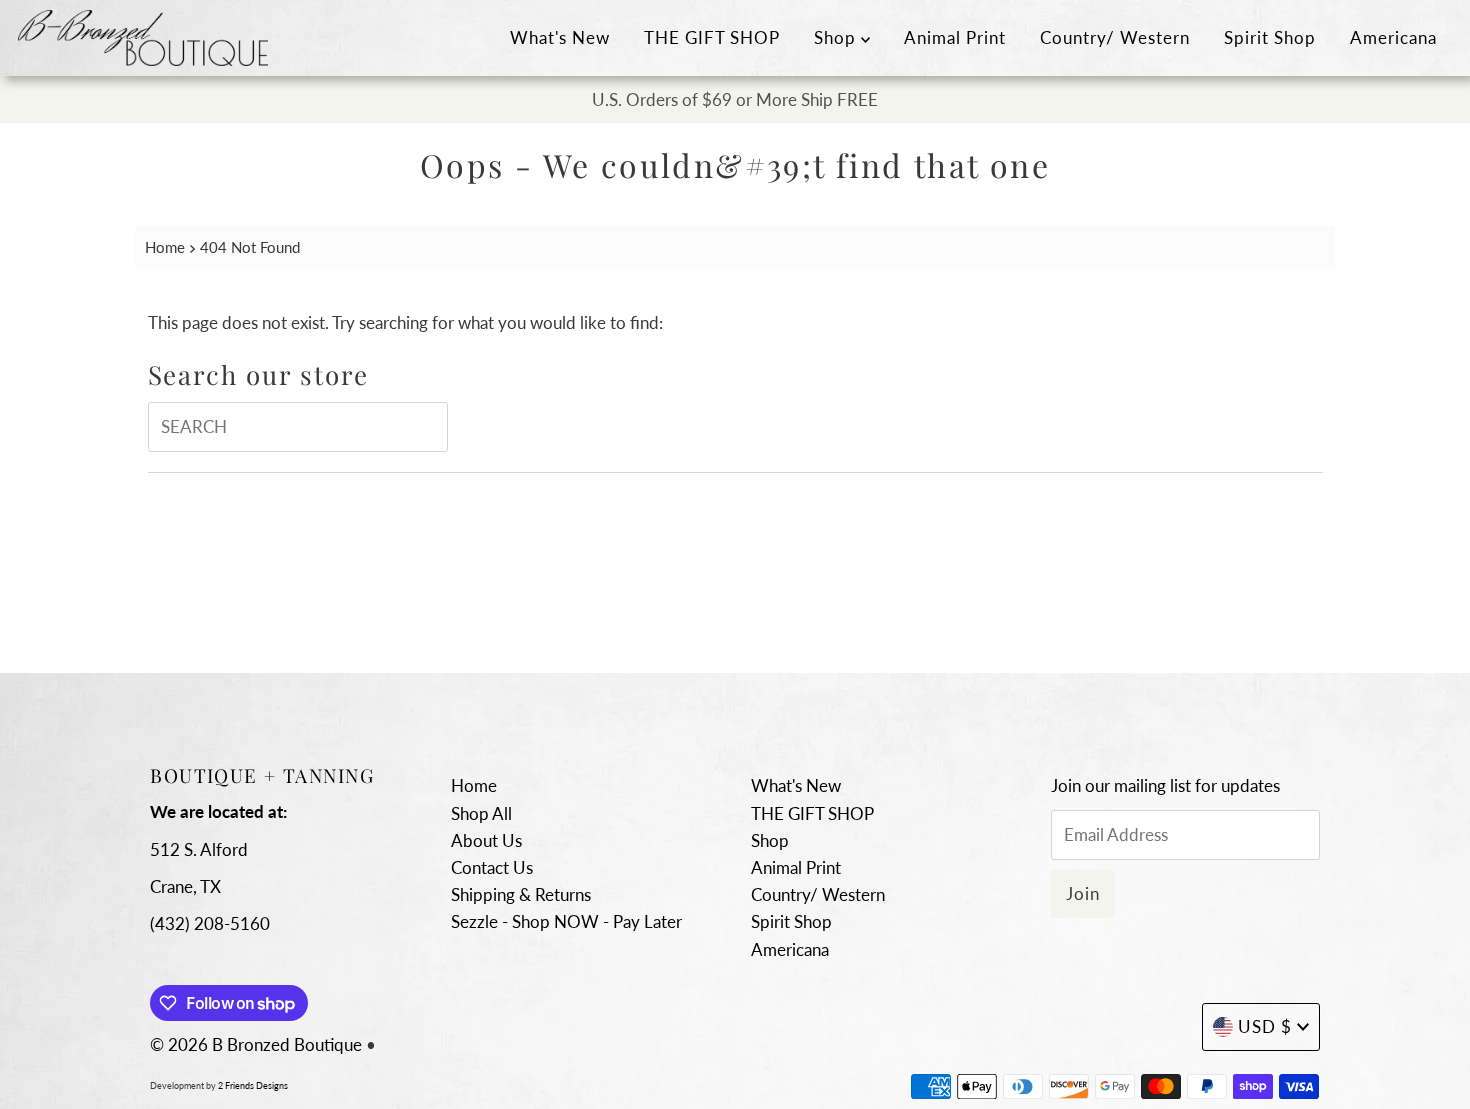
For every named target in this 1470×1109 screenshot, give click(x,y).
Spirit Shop (1270, 37)
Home (165, 247)
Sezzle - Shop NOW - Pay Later (566, 921)
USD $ (1265, 1026)
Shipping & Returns (521, 894)
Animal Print (955, 37)
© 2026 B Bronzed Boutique (256, 1044)
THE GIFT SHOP (712, 37)
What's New (560, 37)
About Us (486, 840)
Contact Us (492, 867)
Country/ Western (1115, 37)
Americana (1393, 37)
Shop (837, 37)
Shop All (481, 813)
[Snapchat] (735, 716)
